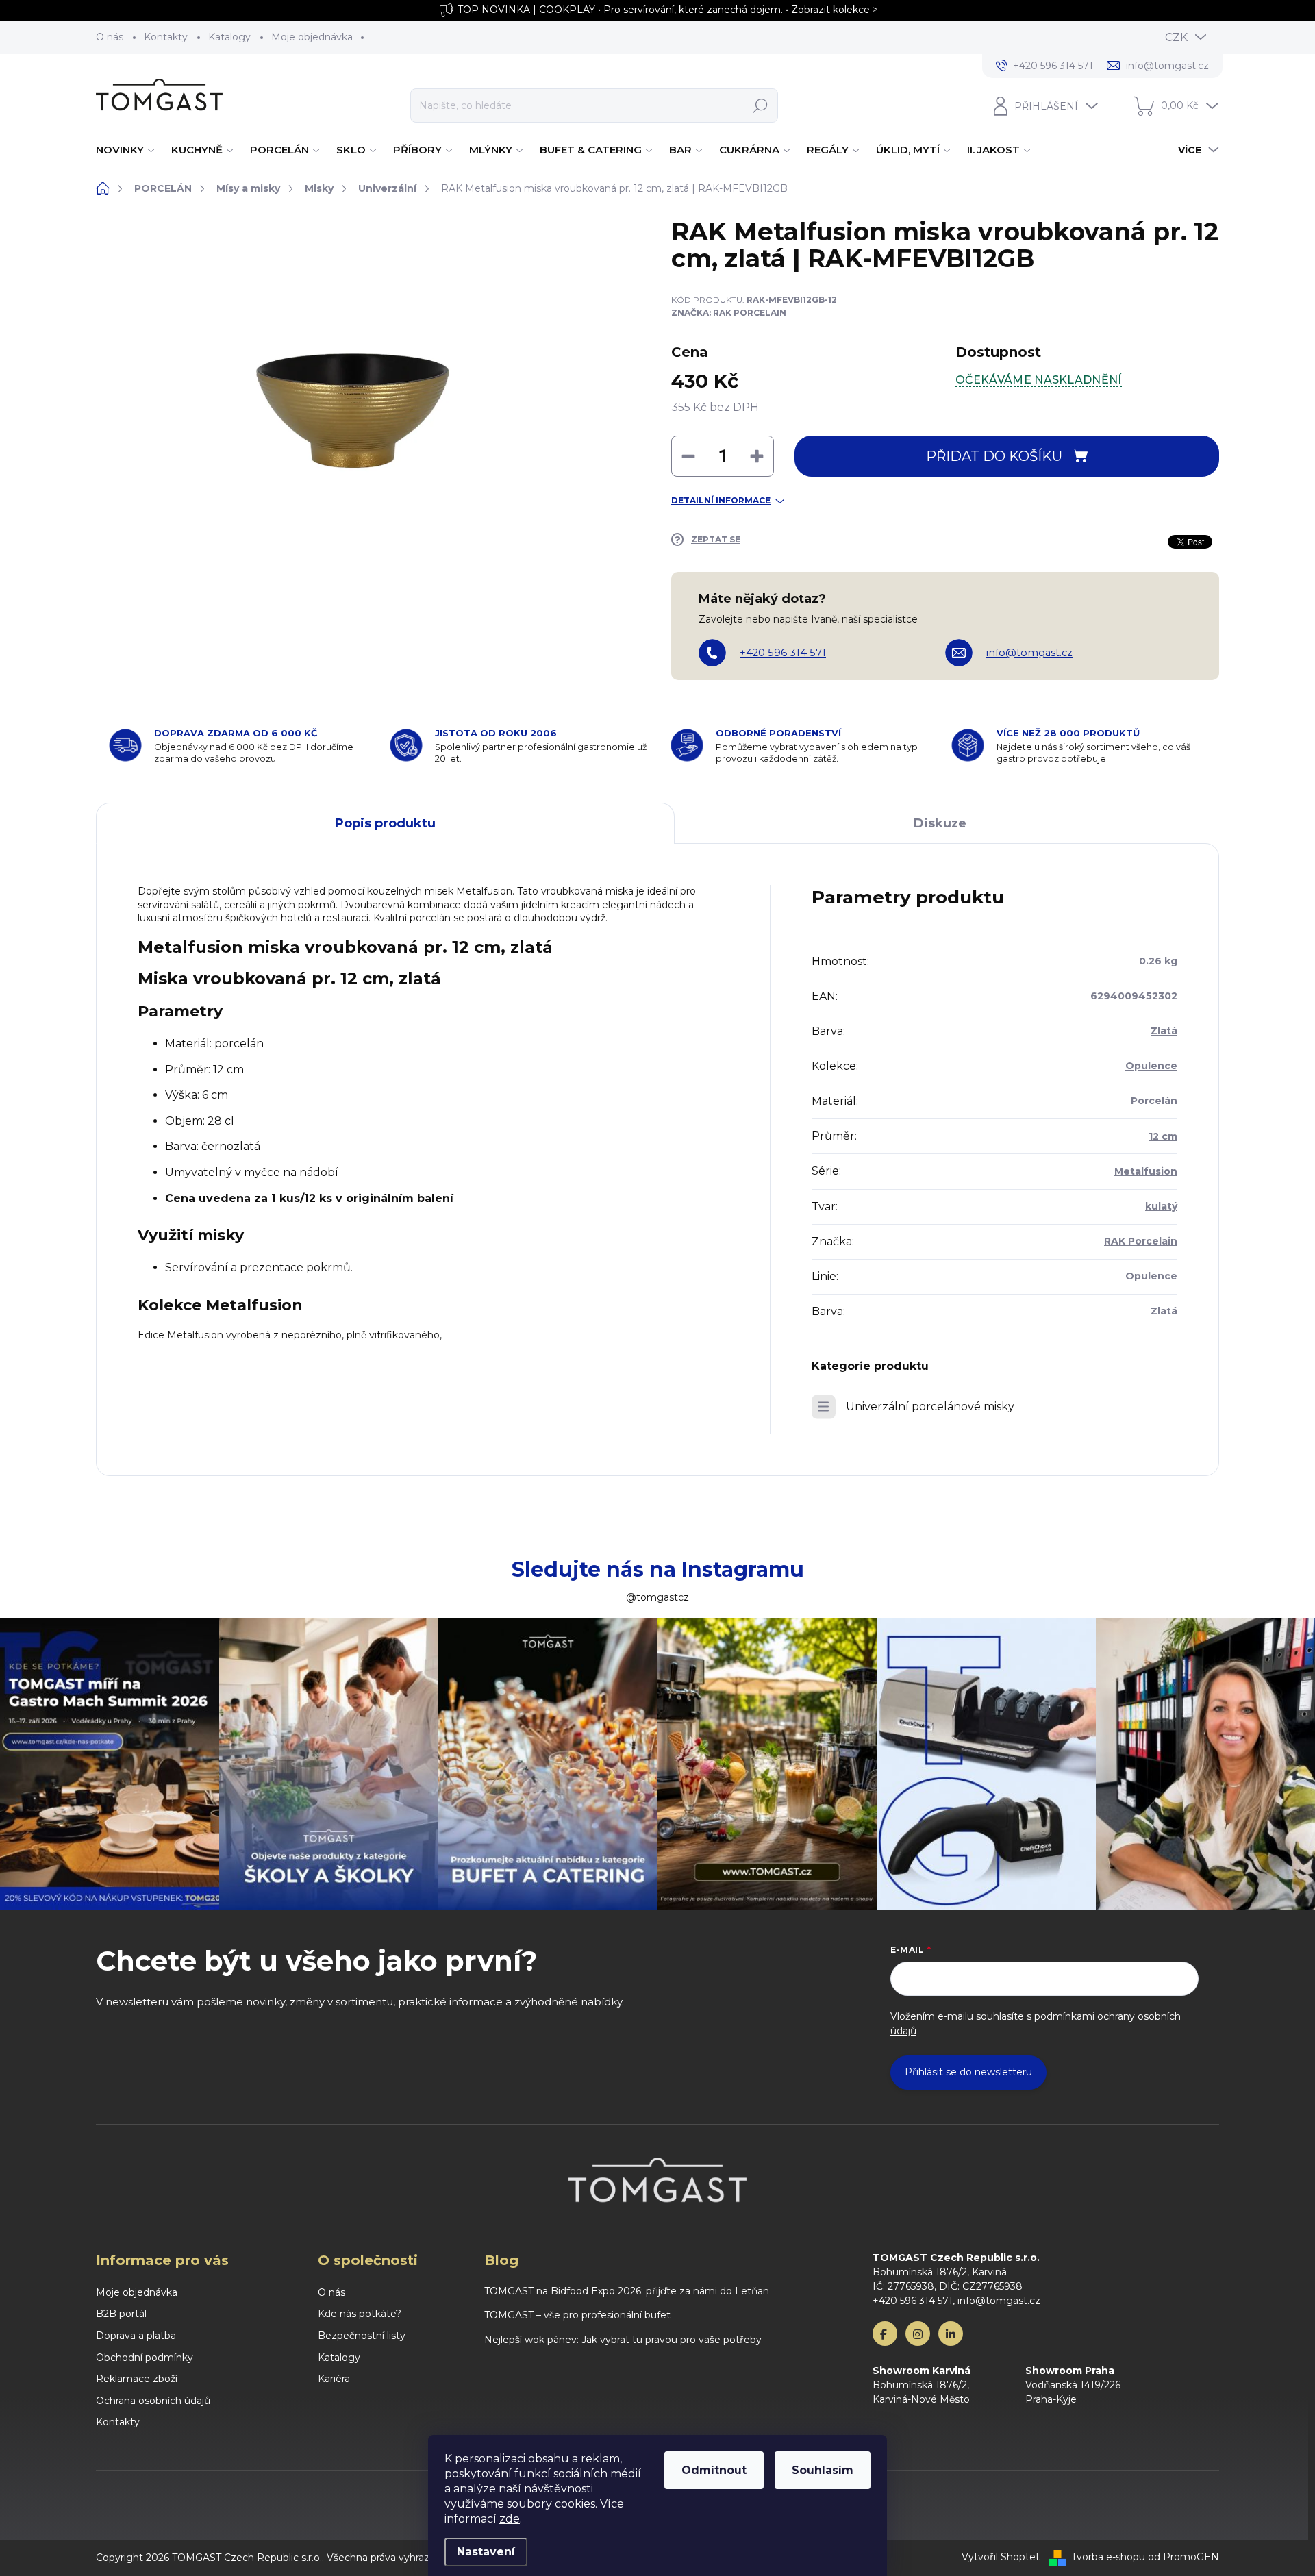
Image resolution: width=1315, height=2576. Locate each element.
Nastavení (486, 2552)
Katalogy (229, 37)
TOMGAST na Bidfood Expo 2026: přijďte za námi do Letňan (627, 2291)
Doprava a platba (136, 2336)
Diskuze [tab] (940, 823)
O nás (110, 37)
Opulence (1151, 1066)
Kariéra (334, 2379)
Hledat (760, 105)
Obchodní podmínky (145, 2358)
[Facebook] (885, 2334)
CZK (1176, 37)
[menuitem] (127, 150)
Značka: (729, 313)
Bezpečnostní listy (362, 2336)
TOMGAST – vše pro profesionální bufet (577, 2315)
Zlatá (1164, 1031)
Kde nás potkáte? (360, 2314)
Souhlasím (823, 2470)
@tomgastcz (657, 1597)
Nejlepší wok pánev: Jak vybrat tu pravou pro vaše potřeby (623, 2340)
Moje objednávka (312, 37)
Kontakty (166, 37)
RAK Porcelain (1141, 1241)
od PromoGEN (1183, 2557)
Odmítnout (714, 2470)
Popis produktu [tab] (385, 823)
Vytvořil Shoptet (1001, 2557)
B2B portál (121, 2314)
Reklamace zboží (137, 2379)
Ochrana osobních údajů (153, 2401)
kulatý (1161, 1206)
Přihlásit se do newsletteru (968, 2072)
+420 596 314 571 (783, 653)
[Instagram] (918, 2334)
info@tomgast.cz (1029, 653)
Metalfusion (1146, 1171)
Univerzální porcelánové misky (930, 1406)
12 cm (1163, 1136)
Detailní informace (721, 500)
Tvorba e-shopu (1108, 2557)
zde (510, 2519)
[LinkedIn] (951, 2334)
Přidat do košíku (994, 456)
